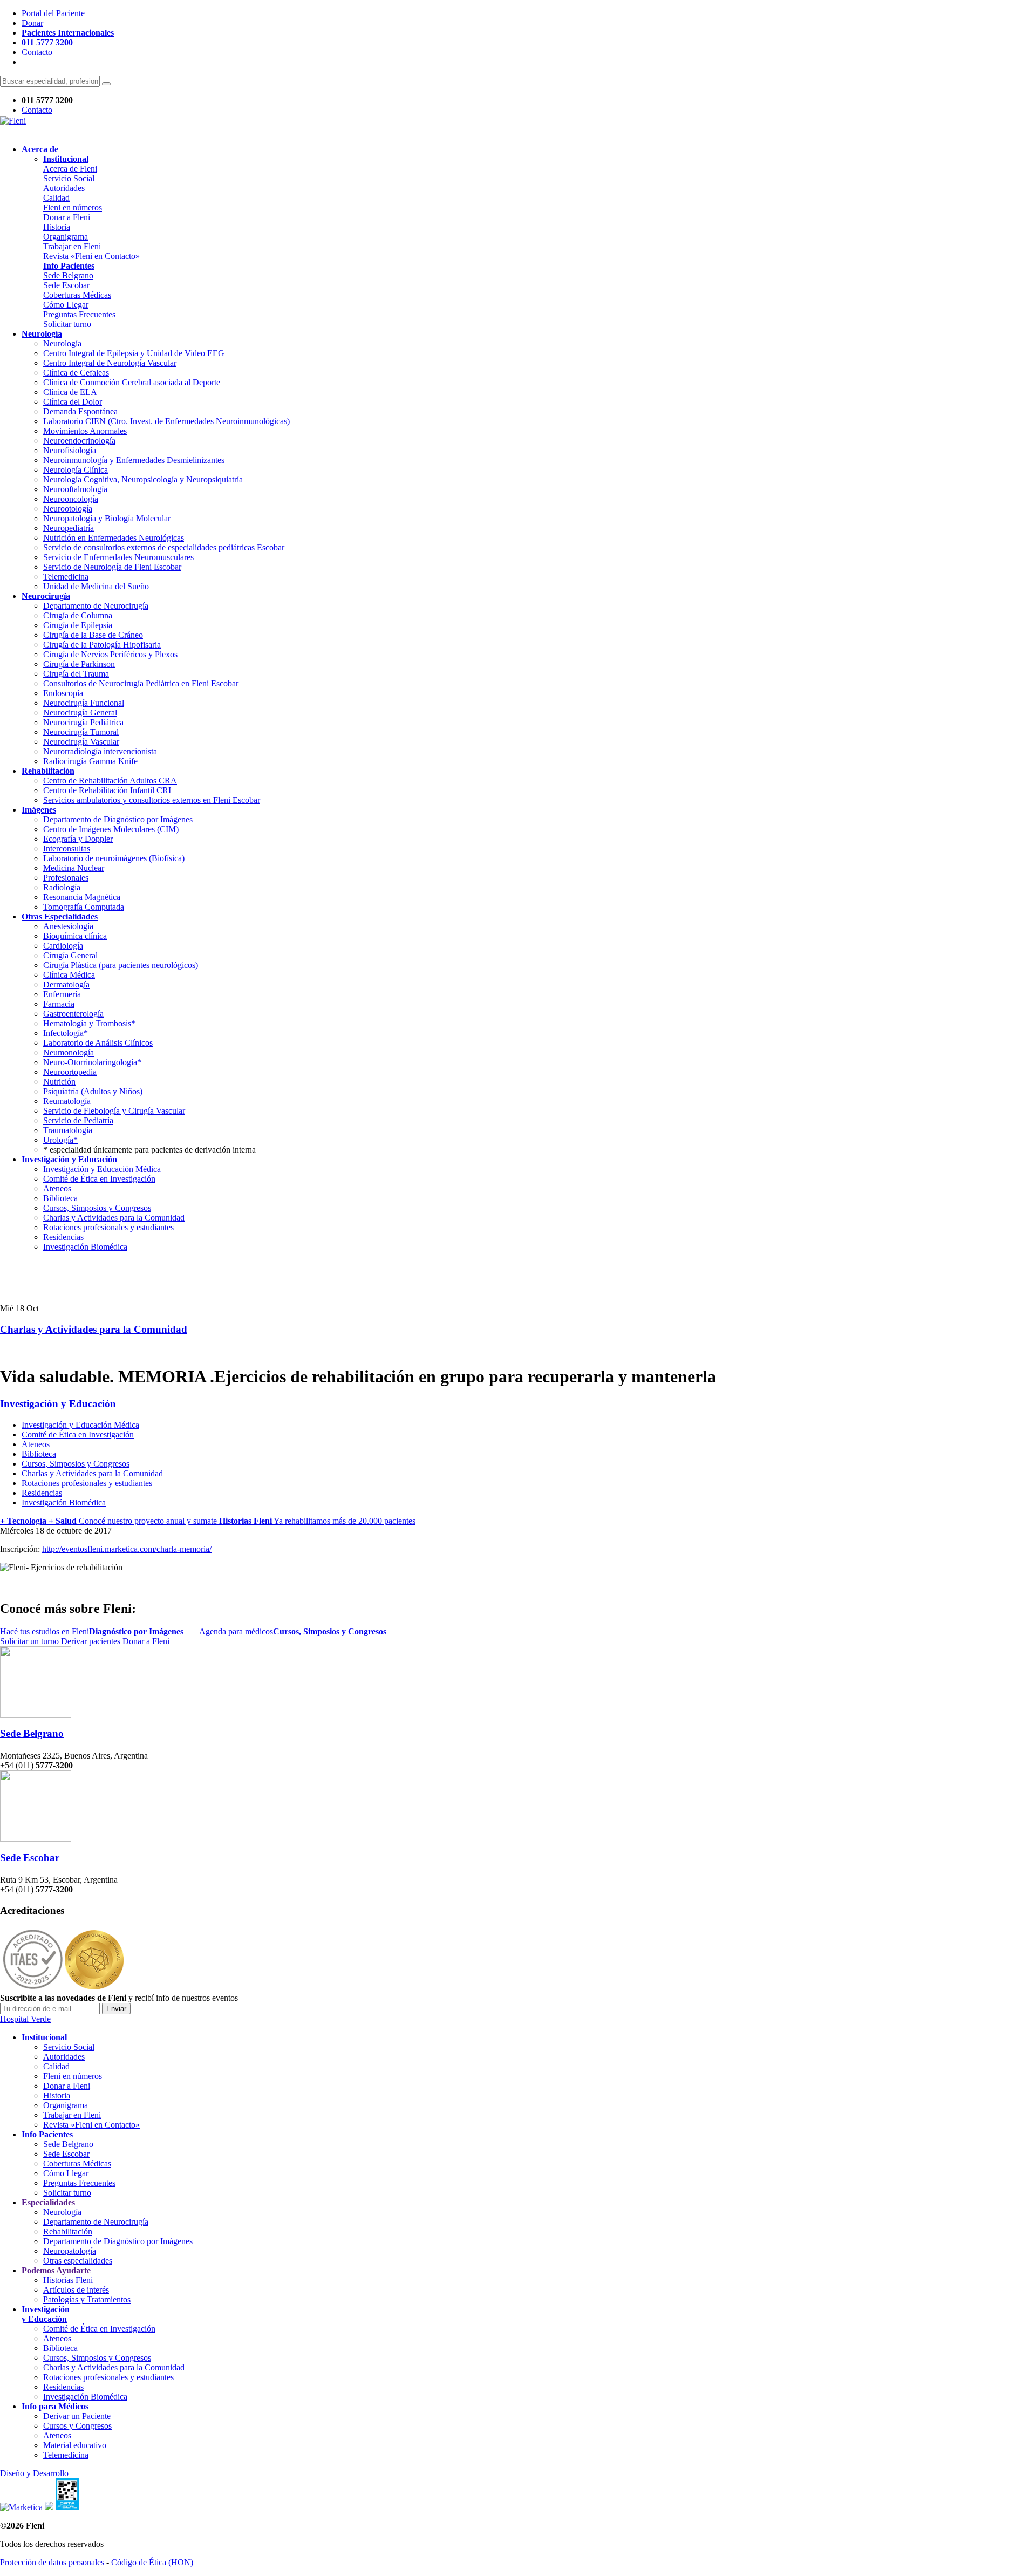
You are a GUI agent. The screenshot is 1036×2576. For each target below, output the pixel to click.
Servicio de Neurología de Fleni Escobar (112, 567)
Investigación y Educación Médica (102, 1169)
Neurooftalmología (75, 489)
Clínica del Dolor (73, 402)
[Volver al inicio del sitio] (13, 121)
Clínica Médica (69, 975)
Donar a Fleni (67, 217)
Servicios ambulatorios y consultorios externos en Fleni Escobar (152, 800)
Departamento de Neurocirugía (96, 606)
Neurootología (68, 509)
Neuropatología (70, 2251)
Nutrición (59, 1082)
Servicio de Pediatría (78, 1120)
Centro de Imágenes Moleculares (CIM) (111, 829)
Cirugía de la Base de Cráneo (93, 635)
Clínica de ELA (70, 392)
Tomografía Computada (84, 907)
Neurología (62, 343)
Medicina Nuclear (74, 868)
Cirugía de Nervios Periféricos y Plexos (110, 654)
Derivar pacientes (91, 1641)
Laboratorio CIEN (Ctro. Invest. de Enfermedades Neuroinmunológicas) (166, 421)
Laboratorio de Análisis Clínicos (98, 1043)
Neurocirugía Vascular (81, 742)
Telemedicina (66, 577)
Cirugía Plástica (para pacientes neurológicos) (121, 965)
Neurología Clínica (76, 470)
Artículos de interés (76, 2290)
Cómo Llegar (66, 305)
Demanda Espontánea (80, 411)
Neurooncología (71, 499)
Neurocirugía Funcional (84, 703)
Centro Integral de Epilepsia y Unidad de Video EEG (134, 353)
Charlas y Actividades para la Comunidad (114, 1218)
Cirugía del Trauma (76, 674)
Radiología (62, 887)
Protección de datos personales (52, 2562)
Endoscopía (63, 693)
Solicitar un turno (29, 1641)
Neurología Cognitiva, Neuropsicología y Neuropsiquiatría (143, 479)
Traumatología (68, 1130)
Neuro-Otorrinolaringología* (92, 1062)
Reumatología (67, 1101)
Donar (32, 23)
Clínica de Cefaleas (76, 373)
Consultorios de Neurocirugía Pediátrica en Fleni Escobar (141, 683)
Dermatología (66, 984)
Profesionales (66, 878)
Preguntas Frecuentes (79, 314)
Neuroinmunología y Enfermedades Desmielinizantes (134, 460)
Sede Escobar (66, 285)
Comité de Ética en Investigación (99, 1179)
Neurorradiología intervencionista (100, 751)
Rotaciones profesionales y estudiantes (108, 1227)
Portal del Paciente (53, 13)
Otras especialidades (78, 2261)
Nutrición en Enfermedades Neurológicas (114, 538)
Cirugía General (70, 955)
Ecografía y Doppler (78, 839)
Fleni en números (73, 207)
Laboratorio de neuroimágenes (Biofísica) (114, 858)
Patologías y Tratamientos (87, 2299)
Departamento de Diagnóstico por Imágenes (118, 819)
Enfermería (62, 994)
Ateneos (57, 1188)
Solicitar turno (67, 324)
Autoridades (64, 188)
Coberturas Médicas (77, 295)
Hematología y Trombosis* (89, 1023)
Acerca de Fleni (70, 169)
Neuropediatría (69, 528)
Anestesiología (68, 926)
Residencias (63, 1237)
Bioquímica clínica (75, 936)
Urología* (60, 1140)
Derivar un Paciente (77, 2416)
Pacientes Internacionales (68, 33)
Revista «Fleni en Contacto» (91, 256)
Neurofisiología (70, 450)
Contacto (37, 52)
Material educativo (75, 2445)
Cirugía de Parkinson (79, 664)
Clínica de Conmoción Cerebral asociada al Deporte (132, 382)
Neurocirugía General (80, 713)
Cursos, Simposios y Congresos (97, 1208)
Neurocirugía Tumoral (81, 732)
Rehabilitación (68, 2231)
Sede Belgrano (68, 275)
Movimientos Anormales (85, 431)
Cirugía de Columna (78, 615)
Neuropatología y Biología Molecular (107, 518)
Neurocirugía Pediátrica (83, 722)
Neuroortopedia (70, 1072)
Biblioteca (60, 1198)
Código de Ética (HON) (152, 2562)
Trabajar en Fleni (72, 246)
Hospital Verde (25, 2019)
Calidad (56, 198)
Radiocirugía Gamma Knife (90, 761)
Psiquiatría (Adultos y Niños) (93, 1091)
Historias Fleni (68, 2280)
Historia (57, 227)
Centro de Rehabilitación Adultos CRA (110, 781)
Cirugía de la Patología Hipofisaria (102, 645)
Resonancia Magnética (82, 897)
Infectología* (66, 1033)
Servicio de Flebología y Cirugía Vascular (114, 1111)
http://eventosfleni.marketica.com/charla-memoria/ (127, 1549)
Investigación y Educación (58, 1404)
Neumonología (69, 1052)
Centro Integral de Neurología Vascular (110, 363)
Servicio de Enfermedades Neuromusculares (118, 557)
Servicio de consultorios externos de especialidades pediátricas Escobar (164, 547)
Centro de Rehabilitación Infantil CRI (107, 790)
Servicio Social (69, 178)
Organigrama (66, 237)
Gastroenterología (73, 1014)
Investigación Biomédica (85, 1247)
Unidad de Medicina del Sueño (96, 586)
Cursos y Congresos (77, 2426)
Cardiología (63, 946)
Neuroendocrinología (79, 441)
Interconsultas (67, 849)
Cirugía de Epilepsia (78, 625)
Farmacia (59, 1004)
